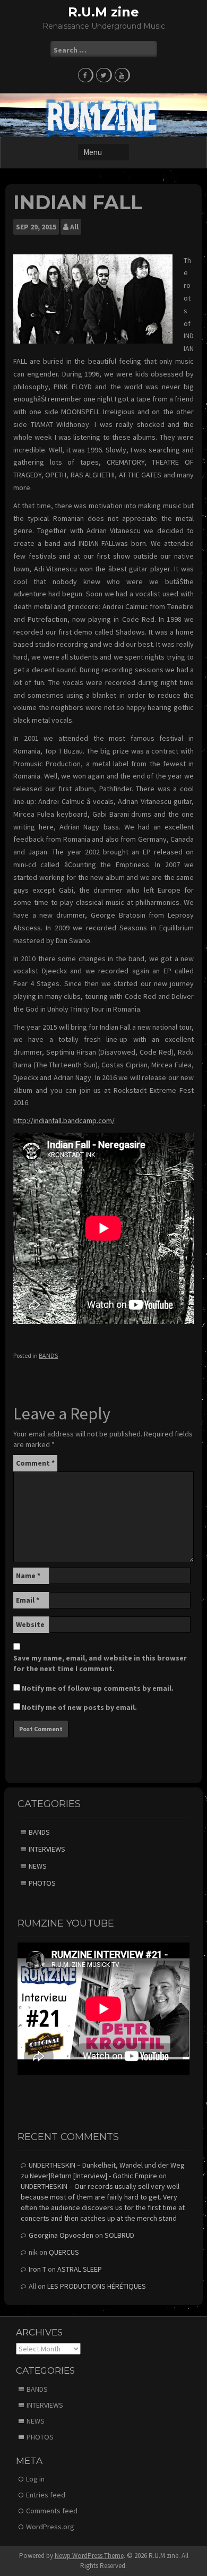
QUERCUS (64, 2252)
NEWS (38, 1866)
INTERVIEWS (47, 1849)
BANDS (48, 1355)
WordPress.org (50, 2527)
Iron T (37, 2269)
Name (28, 1576)
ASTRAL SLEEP (80, 2269)
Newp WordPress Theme (89, 2556)
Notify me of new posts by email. (79, 1707)
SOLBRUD (119, 2235)
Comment (35, 1463)
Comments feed (52, 2511)
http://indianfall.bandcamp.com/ (64, 1120)
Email (28, 1600)
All (74, 227)
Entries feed (46, 2495)
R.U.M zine (103, 12)
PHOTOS (42, 1883)
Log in (35, 2479)
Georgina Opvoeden (61, 2235)
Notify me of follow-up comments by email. (98, 1688)
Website (30, 1624)
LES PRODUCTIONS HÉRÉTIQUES (97, 2286)
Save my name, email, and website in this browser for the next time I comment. (100, 1663)
